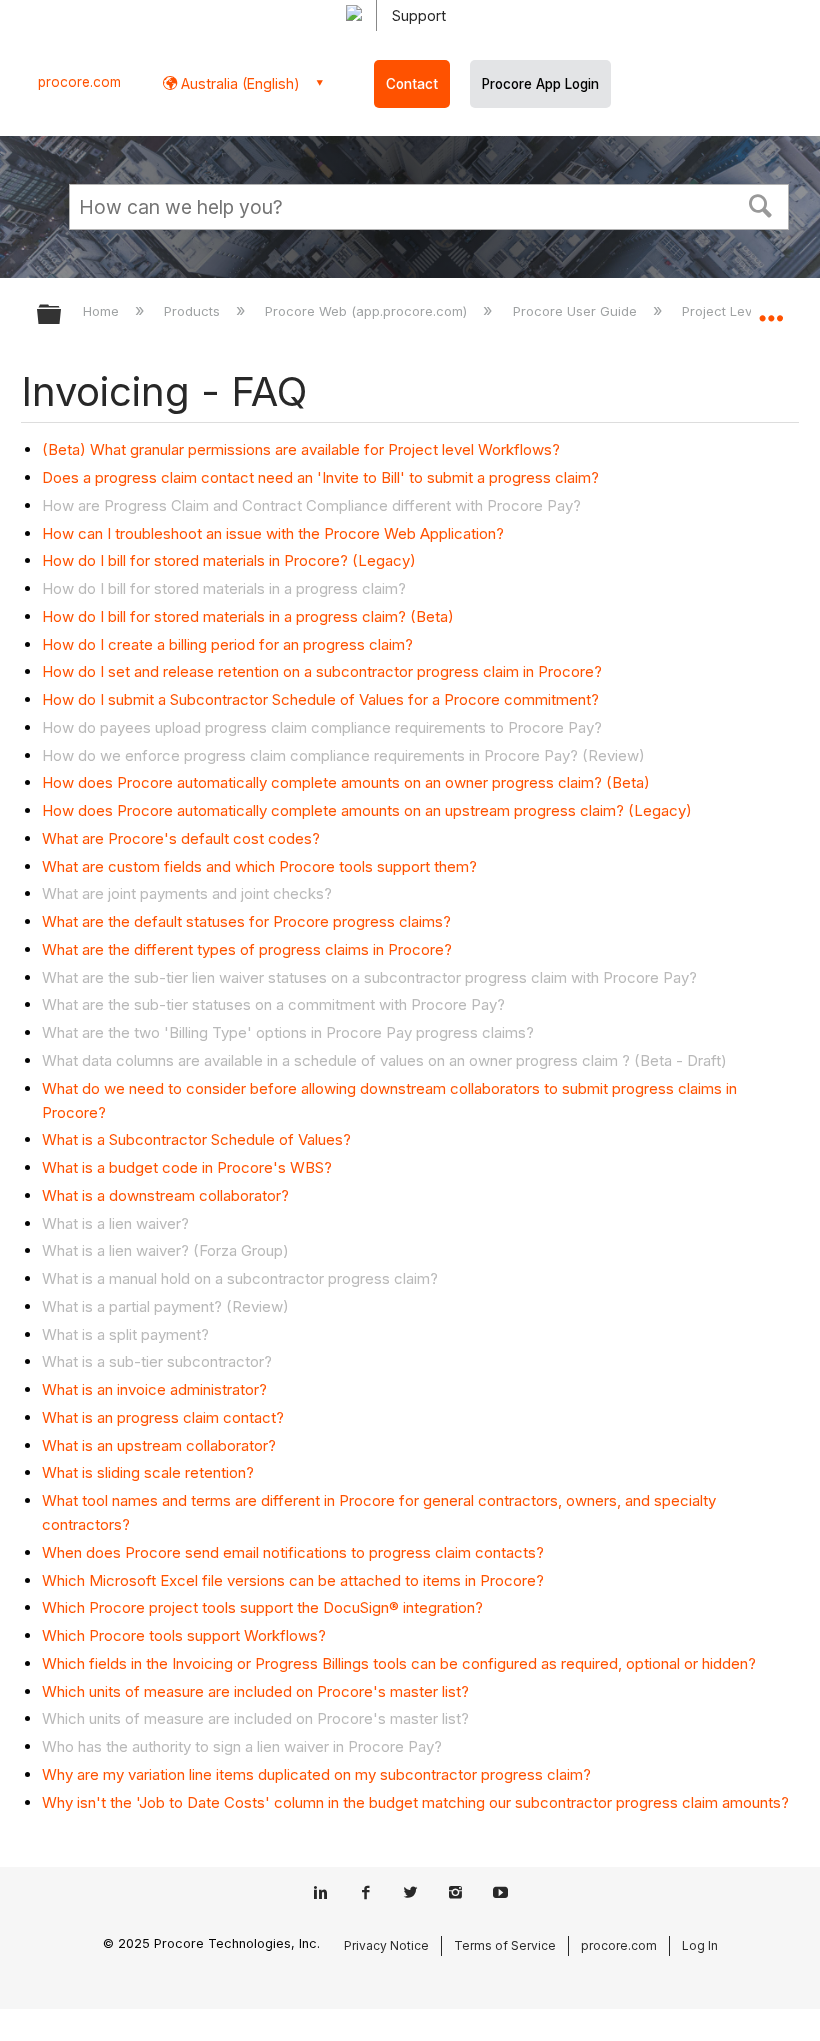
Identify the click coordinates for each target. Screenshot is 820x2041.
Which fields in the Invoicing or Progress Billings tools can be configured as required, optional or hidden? (399, 1663)
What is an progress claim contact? (163, 1417)
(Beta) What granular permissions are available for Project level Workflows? (301, 449)
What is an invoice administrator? (154, 1389)
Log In (700, 1945)
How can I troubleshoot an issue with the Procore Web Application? (273, 533)
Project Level (724, 311)
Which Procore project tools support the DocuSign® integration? (262, 1607)
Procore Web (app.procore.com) (368, 311)
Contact (412, 84)
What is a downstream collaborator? (165, 1195)
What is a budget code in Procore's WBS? (187, 1167)
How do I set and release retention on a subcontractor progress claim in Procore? (322, 671)
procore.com (79, 82)
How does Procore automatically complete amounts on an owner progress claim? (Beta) (346, 782)
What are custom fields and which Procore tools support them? (259, 866)
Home (103, 311)
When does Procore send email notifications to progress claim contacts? (293, 1552)
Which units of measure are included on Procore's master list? (255, 1691)
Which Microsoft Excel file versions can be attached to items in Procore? (293, 1580)
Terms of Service (505, 1945)
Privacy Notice (386, 1945)
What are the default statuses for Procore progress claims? (246, 921)
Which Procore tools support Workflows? (184, 1635)
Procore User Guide (576, 311)
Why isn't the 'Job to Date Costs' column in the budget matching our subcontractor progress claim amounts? (415, 1802)
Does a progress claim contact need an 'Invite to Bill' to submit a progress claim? (320, 477)
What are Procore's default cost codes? (181, 838)
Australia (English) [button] (238, 83)
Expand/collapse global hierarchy (62, 315)
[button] (761, 204)
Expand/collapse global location (771, 308)
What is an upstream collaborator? (159, 1445)
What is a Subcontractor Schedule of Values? (196, 1139)
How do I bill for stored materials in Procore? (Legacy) (229, 560)
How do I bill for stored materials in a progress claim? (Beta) (248, 616)
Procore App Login (540, 84)
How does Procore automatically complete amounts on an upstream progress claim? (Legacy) (367, 810)
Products (194, 311)
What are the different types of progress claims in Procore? (247, 949)
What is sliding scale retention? (148, 1472)
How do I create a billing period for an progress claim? (227, 644)
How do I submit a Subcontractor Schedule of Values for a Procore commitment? (320, 699)
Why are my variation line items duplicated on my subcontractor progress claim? (316, 1774)
